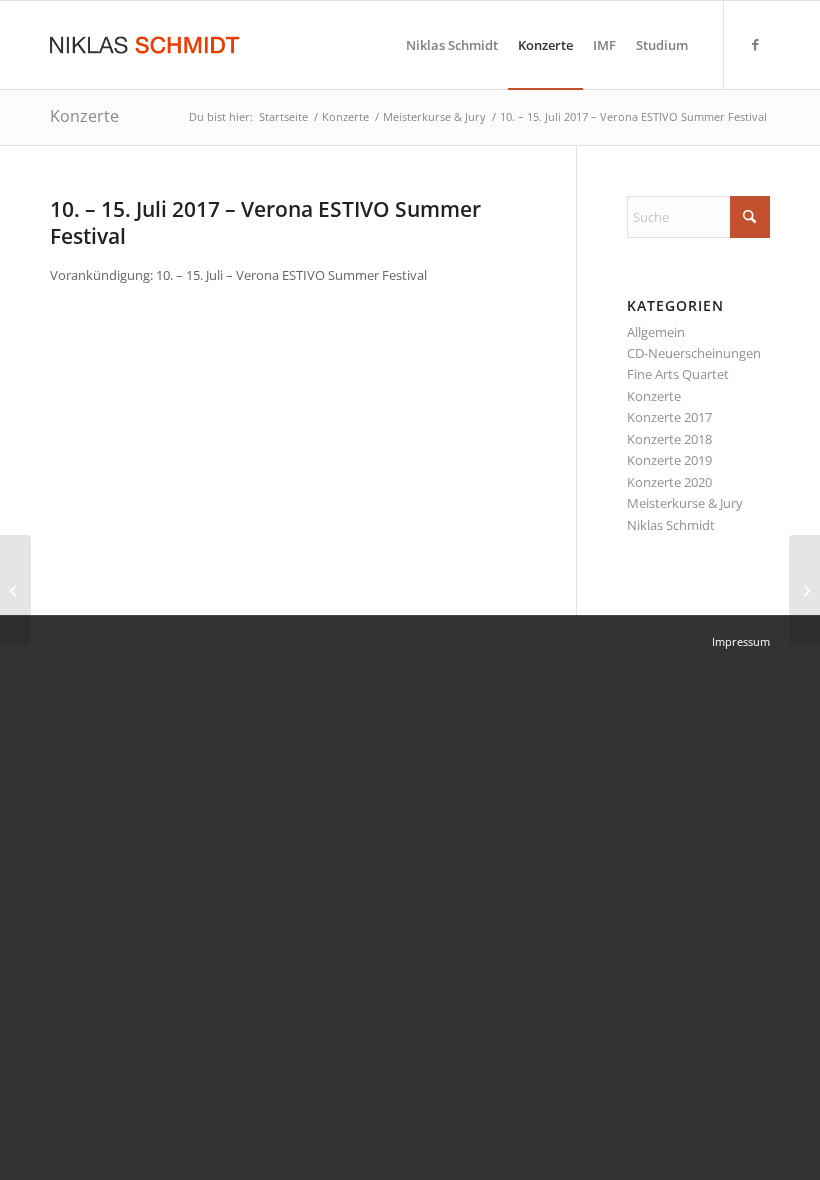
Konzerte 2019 (669, 460)
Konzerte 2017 (669, 417)
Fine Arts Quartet (678, 374)
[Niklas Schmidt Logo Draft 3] (146, 45)
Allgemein (656, 332)
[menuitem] (452, 45)
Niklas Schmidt (671, 525)
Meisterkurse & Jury (685, 503)
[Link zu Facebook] (755, 44)
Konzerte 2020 (669, 482)
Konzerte (84, 116)
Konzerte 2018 (669, 439)
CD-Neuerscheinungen (694, 353)
